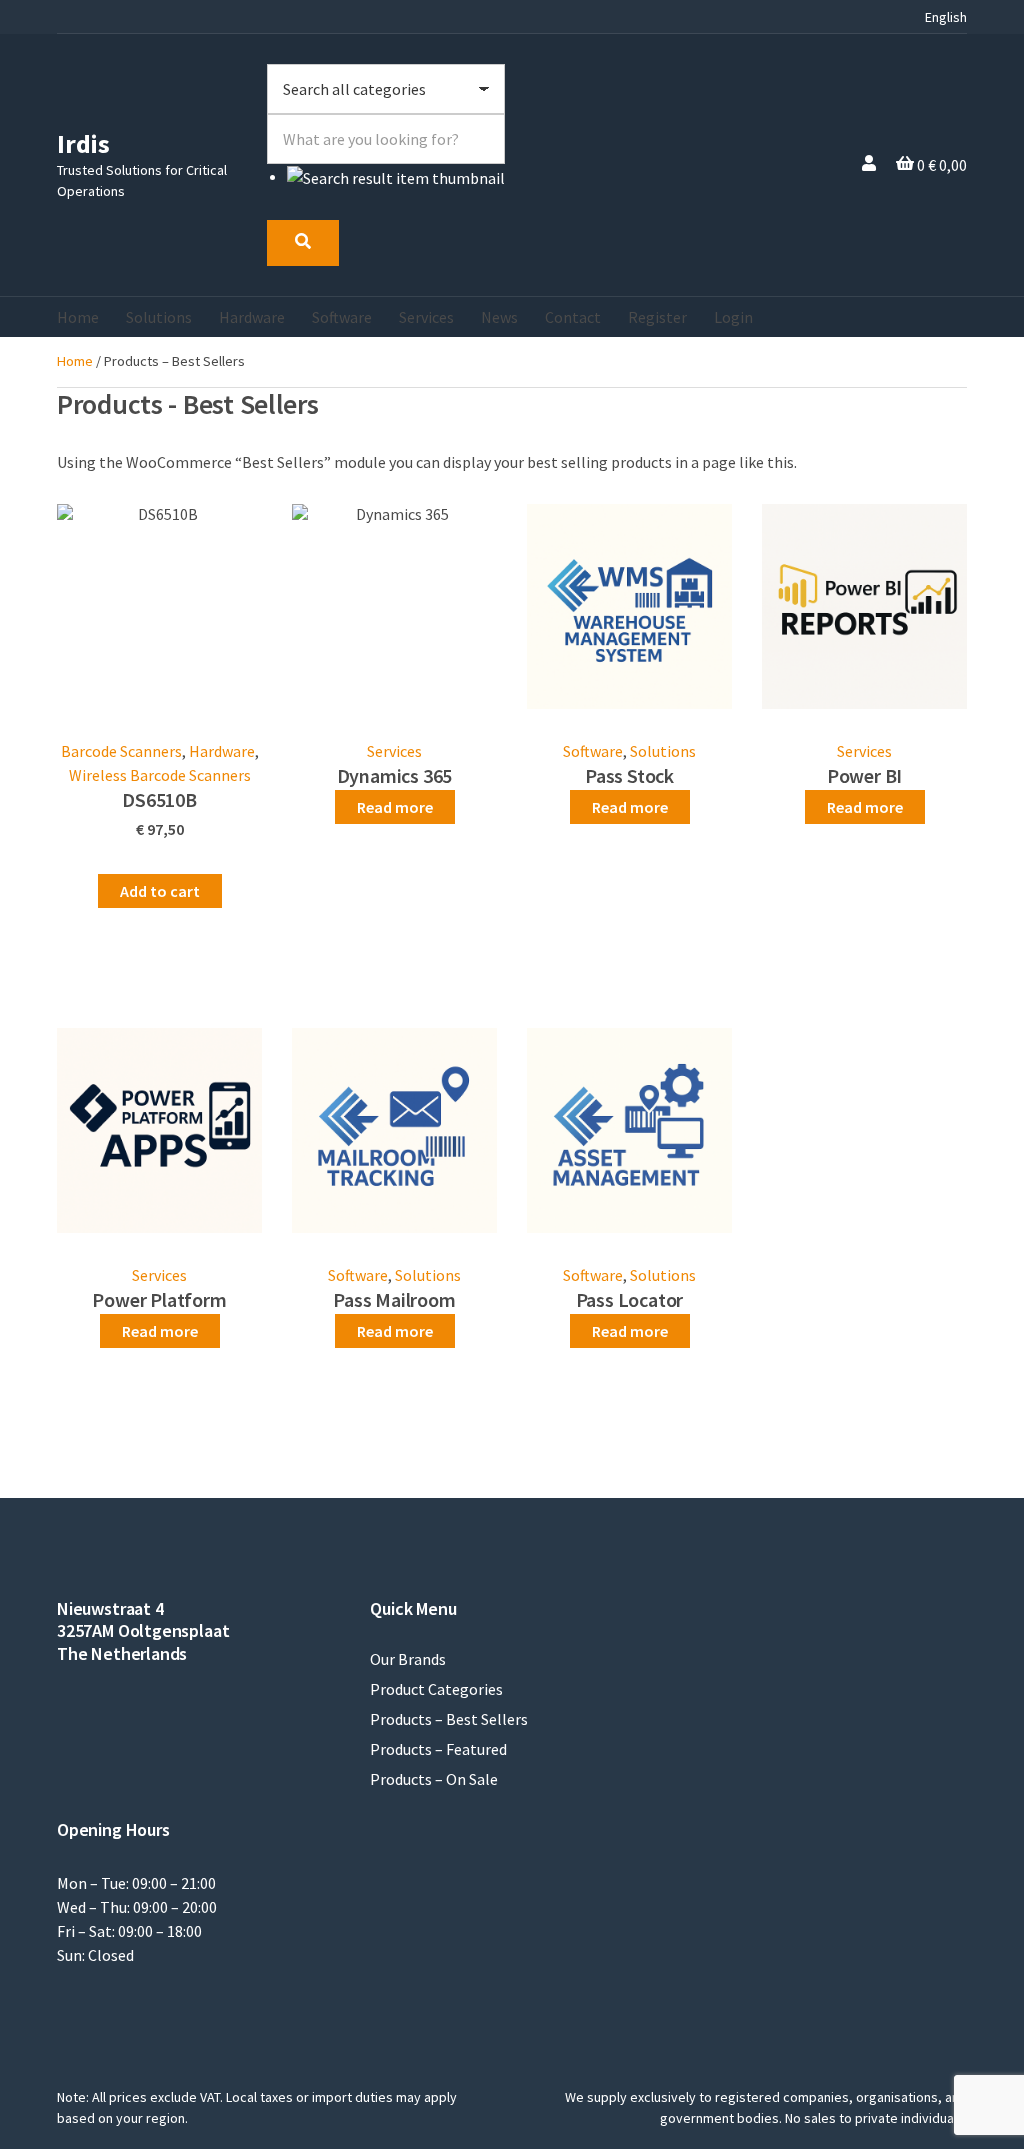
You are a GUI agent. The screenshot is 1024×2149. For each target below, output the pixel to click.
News (499, 317)
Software (342, 317)
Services (426, 317)
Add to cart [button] (160, 891)
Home (78, 317)
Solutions (159, 317)
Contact (573, 317)
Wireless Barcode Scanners (160, 775)
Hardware (252, 317)
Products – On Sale (434, 1779)
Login (733, 317)
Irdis (83, 143)
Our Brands (408, 1659)
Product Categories (436, 1689)
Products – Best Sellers (449, 1719)
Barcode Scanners (121, 751)
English (946, 17)
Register (657, 317)
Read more (395, 807)
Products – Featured (438, 1749)
